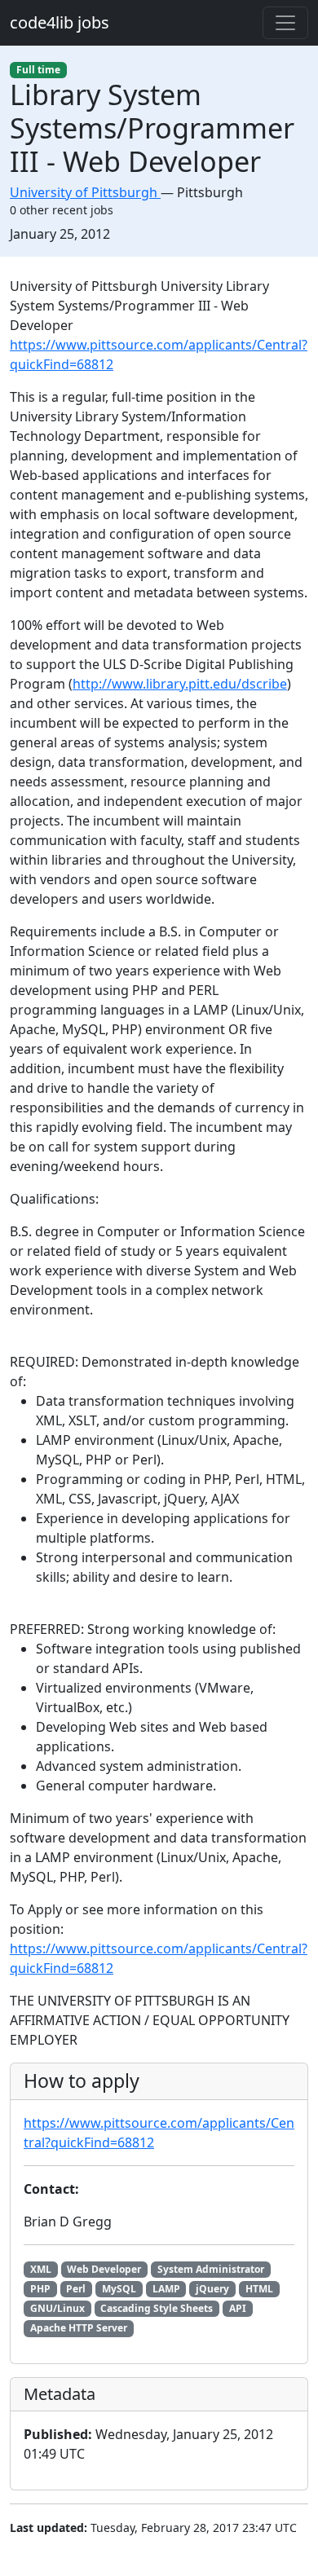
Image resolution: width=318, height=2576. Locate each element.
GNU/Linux (57, 2308)
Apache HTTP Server (79, 2328)
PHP (40, 2289)
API (238, 2308)
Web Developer (104, 2269)
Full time (38, 70)
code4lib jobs (60, 22)
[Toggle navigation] (285, 23)
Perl (76, 2289)
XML (41, 2269)
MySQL (119, 2289)
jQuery (212, 2289)
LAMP (166, 2289)
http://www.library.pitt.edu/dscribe (180, 684)
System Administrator (211, 2269)
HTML (259, 2289)
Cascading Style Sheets (157, 2308)
